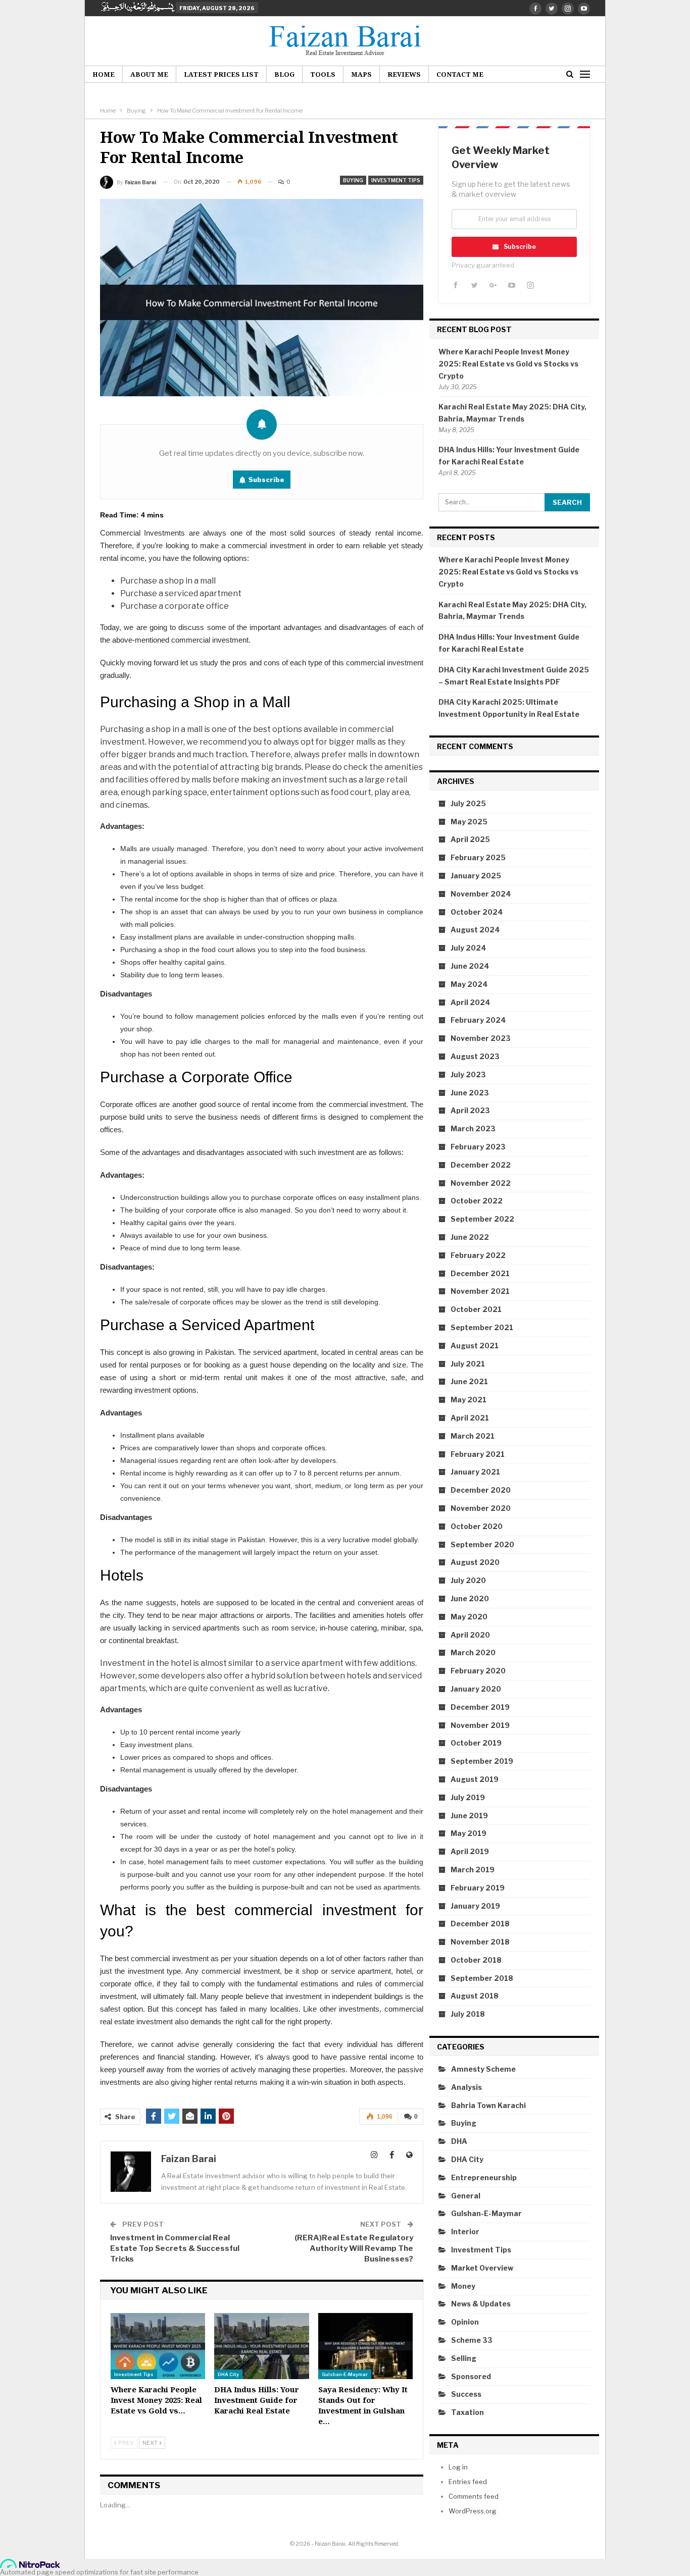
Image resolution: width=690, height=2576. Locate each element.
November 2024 (481, 894)
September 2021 (482, 1327)
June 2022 (470, 1237)
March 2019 (473, 1870)
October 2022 (477, 1201)
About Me (149, 74)
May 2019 (469, 1833)
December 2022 (481, 1165)
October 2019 (476, 1743)
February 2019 (478, 1888)
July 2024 (469, 948)
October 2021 (476, 1309)
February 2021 (478, 1454)
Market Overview (482, 2268)
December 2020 (481, 1490)
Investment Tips (396, 180)
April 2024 (471, 1002)
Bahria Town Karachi (488, 2105)
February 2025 (478, 857)
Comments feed (474, 2496)
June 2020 (470, 1598)
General (466, 2196)
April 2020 (470, 1635)
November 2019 (480, 1725)
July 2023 (468, 1074)
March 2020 (473, 1652)
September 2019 (482, 1761)
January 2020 (476, 1689)
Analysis (466, 2087)
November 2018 (480, 1942)
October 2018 (476, 1960)
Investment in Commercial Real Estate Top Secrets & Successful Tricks (175, 2248)
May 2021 (469, 1400)
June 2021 (469, 1381)
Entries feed (468, 2482)
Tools (323, 74)
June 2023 (470, 1093)
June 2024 (470, 966)
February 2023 (478, 1147)
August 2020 (475, 1562)
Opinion (465, 2322)
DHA (459, 2141)
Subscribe (266, 480)
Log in (458, 2467)
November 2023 (481, 1038)
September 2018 (482, 1978)
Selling (464, 2358)
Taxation (467, 2412)
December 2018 (480, 1924)
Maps (361, 74)
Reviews (404, 74)
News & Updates (481, 2304)
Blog (284, 74)
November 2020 (481, 1508)
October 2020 (477, 1526)
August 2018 (475, 1996)
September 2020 (482, 1544)
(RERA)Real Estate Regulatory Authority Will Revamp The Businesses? (354, 2248)
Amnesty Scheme (483, 2069)
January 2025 (476, 876)
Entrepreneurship (484, 2177)
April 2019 (470, 1851)
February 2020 (478, 1671)
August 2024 (475, 930)
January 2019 (475, 1906)
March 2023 (473, 1128)
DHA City (228, 2374)
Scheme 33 (472, 2340)
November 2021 (480, 1291)
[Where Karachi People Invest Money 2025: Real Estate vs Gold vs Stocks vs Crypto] (158, 2346)
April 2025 (470, 839)
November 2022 (481, 1183)
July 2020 (468, 1580)
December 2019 (480, 1707)
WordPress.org (473, 2511)
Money (463, 2286)
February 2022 (478, 1255)
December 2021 (480, 1273)
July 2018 (468, 2014)
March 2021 (473, 1436)
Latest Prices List (221, 74)
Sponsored (471, 2376)
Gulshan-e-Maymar (345, 2374)
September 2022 (482, 1219)
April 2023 (470, 1110)
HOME (104, 74)
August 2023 (475, 1056)
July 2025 (468, 803)
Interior (465, 2231)
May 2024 (469, 984)
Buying (353, 180)
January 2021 (475, 1472)
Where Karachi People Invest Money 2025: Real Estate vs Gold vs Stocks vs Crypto (508, 364)
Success (466, 2394)
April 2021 (470, 1418)
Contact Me (460, 74)
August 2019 (475, 1779)
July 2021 (468, 1364)
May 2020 (469, 1617)
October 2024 (477, 912)
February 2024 (478, 1020)
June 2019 (469, 1816)
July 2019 (468, 1797)
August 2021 (475, 1346)
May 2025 (469, 822)
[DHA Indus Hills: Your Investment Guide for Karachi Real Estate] (261, 2346)
